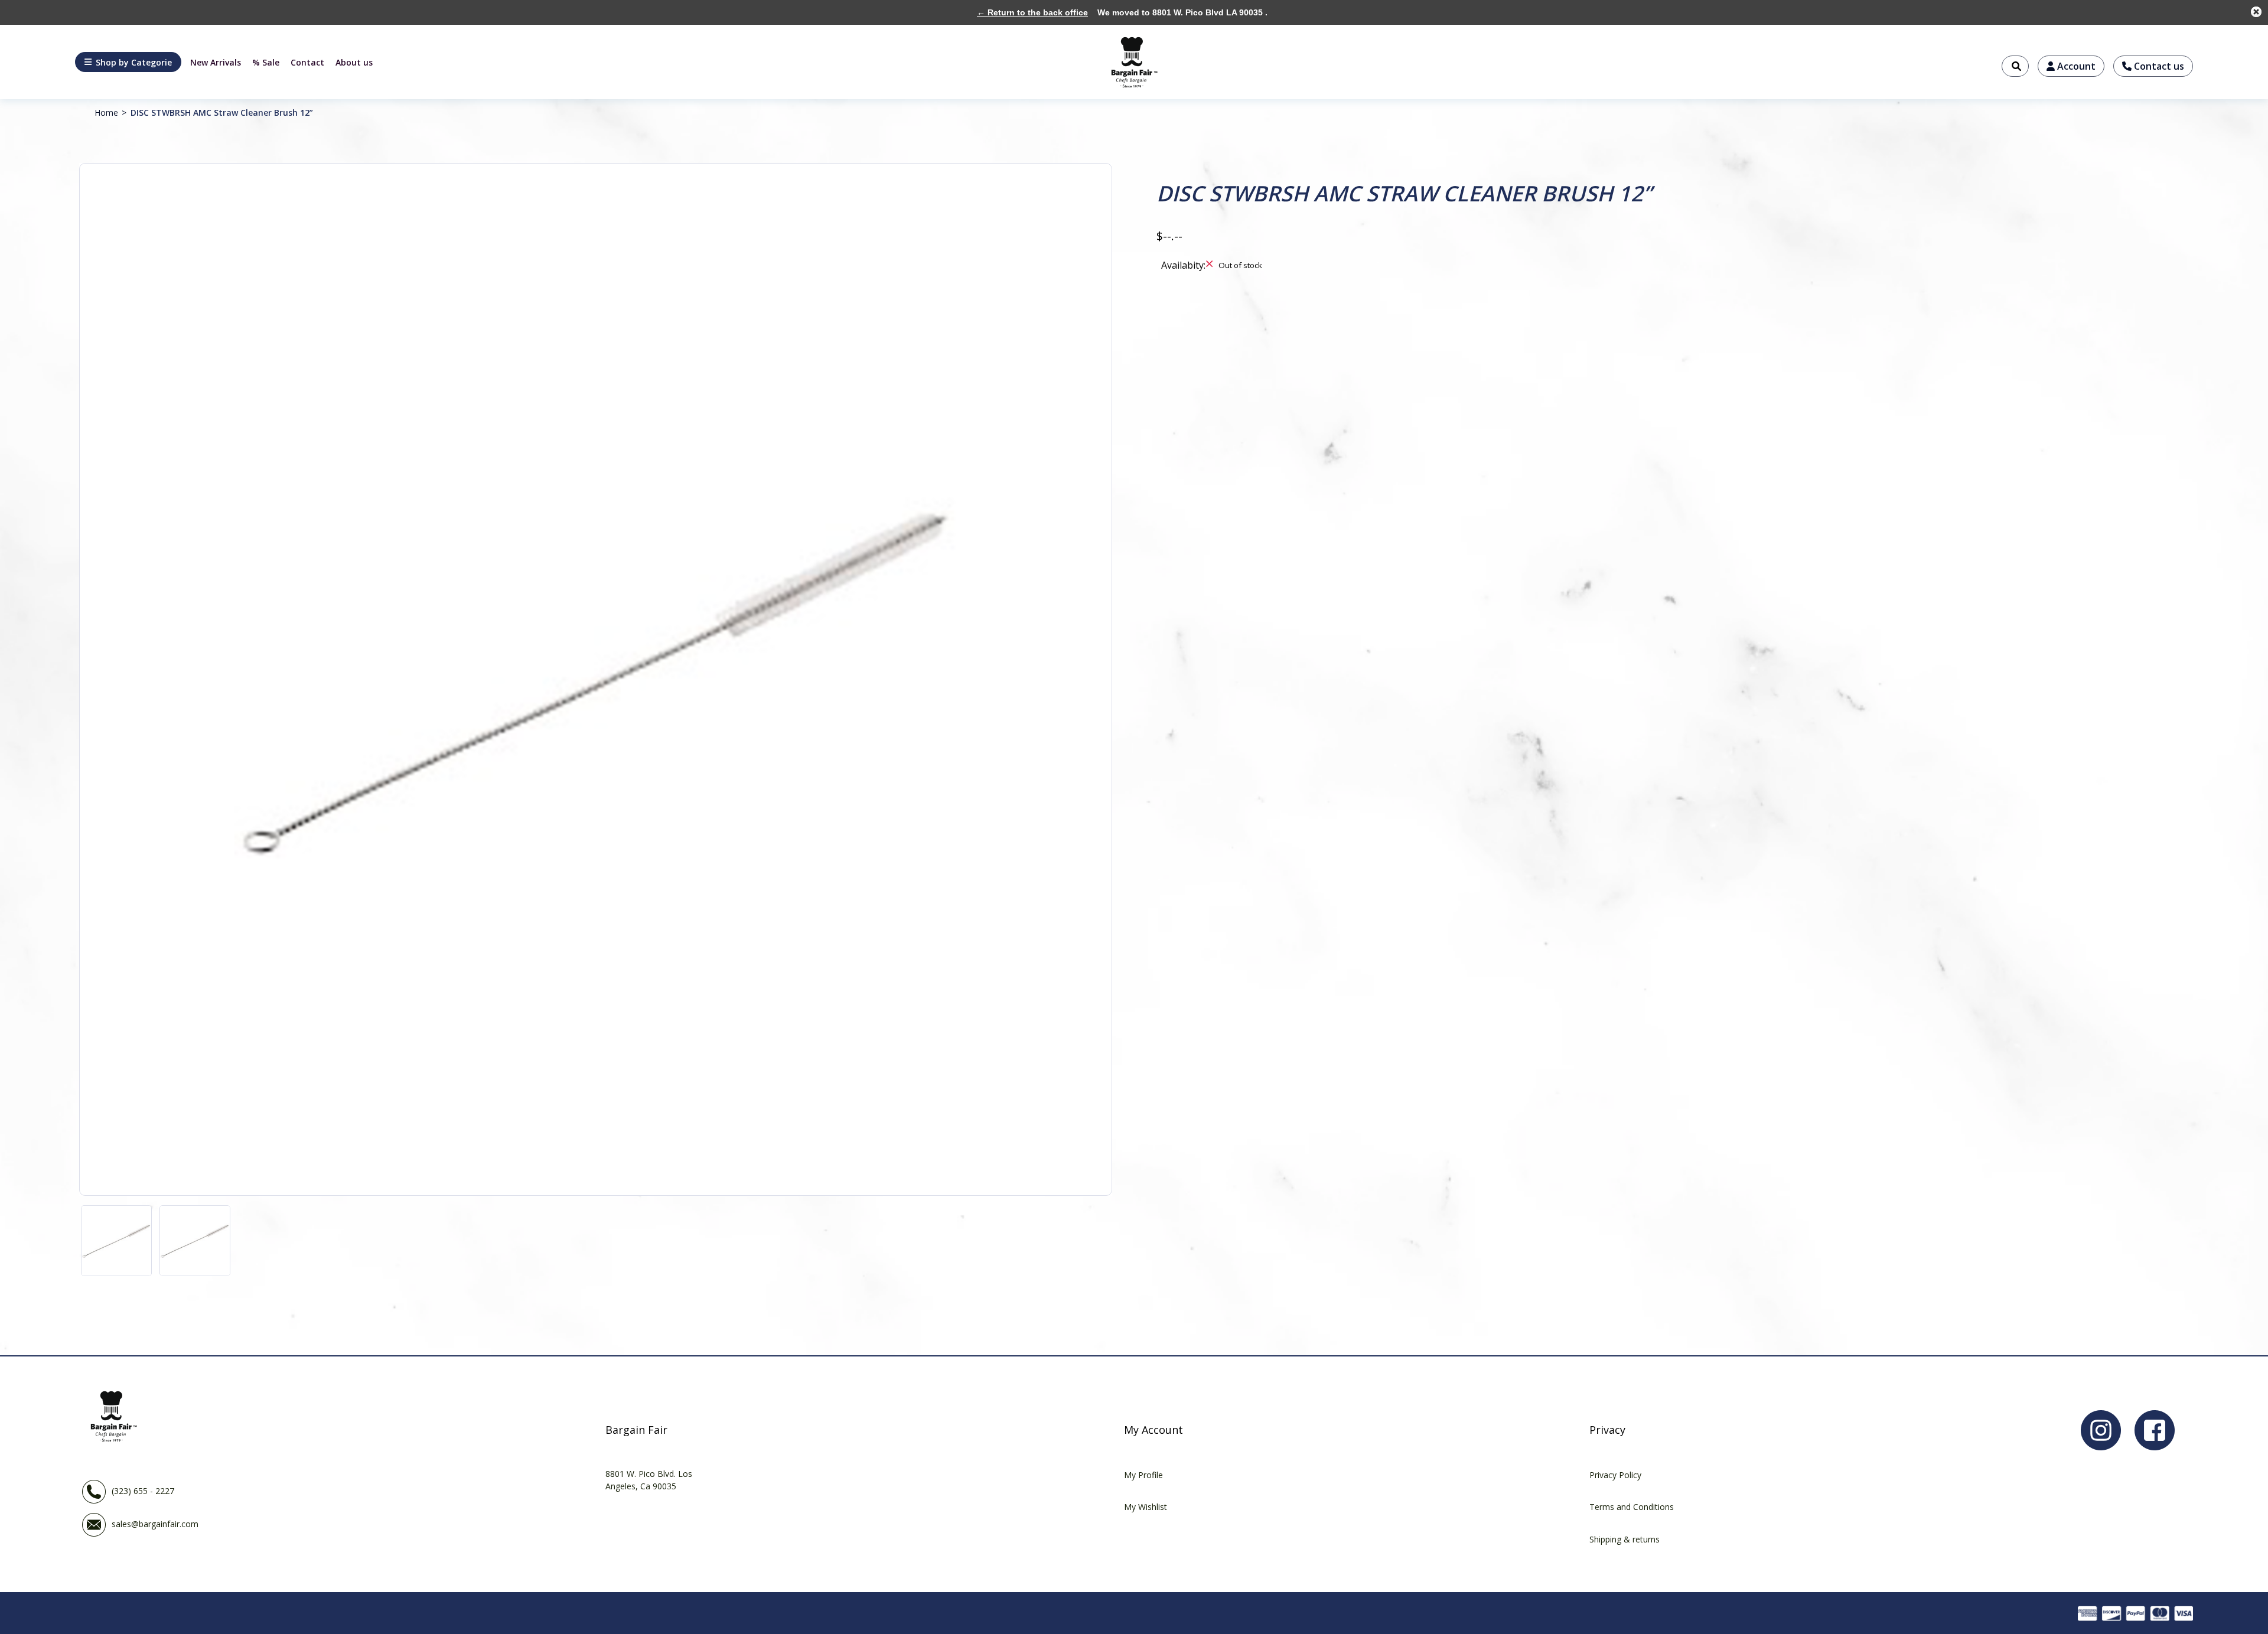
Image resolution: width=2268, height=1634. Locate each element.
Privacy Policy (1615, 1475)
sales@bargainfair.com (155, 1523)
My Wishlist (1146, 1507)
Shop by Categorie (134, 62)
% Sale (266, 62)
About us (354, 62)
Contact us (2158, 66)
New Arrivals (216, 62)
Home (106, 112)
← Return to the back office (1032, 12)
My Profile (1143, 1475)
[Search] (2015, 66)
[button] (128, 62)
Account (2075, 66)
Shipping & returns (1625, 1539)
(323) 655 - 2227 (143, 1490)
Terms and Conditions (1632, 1507)
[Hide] (2256, 12)
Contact (307, 62)
